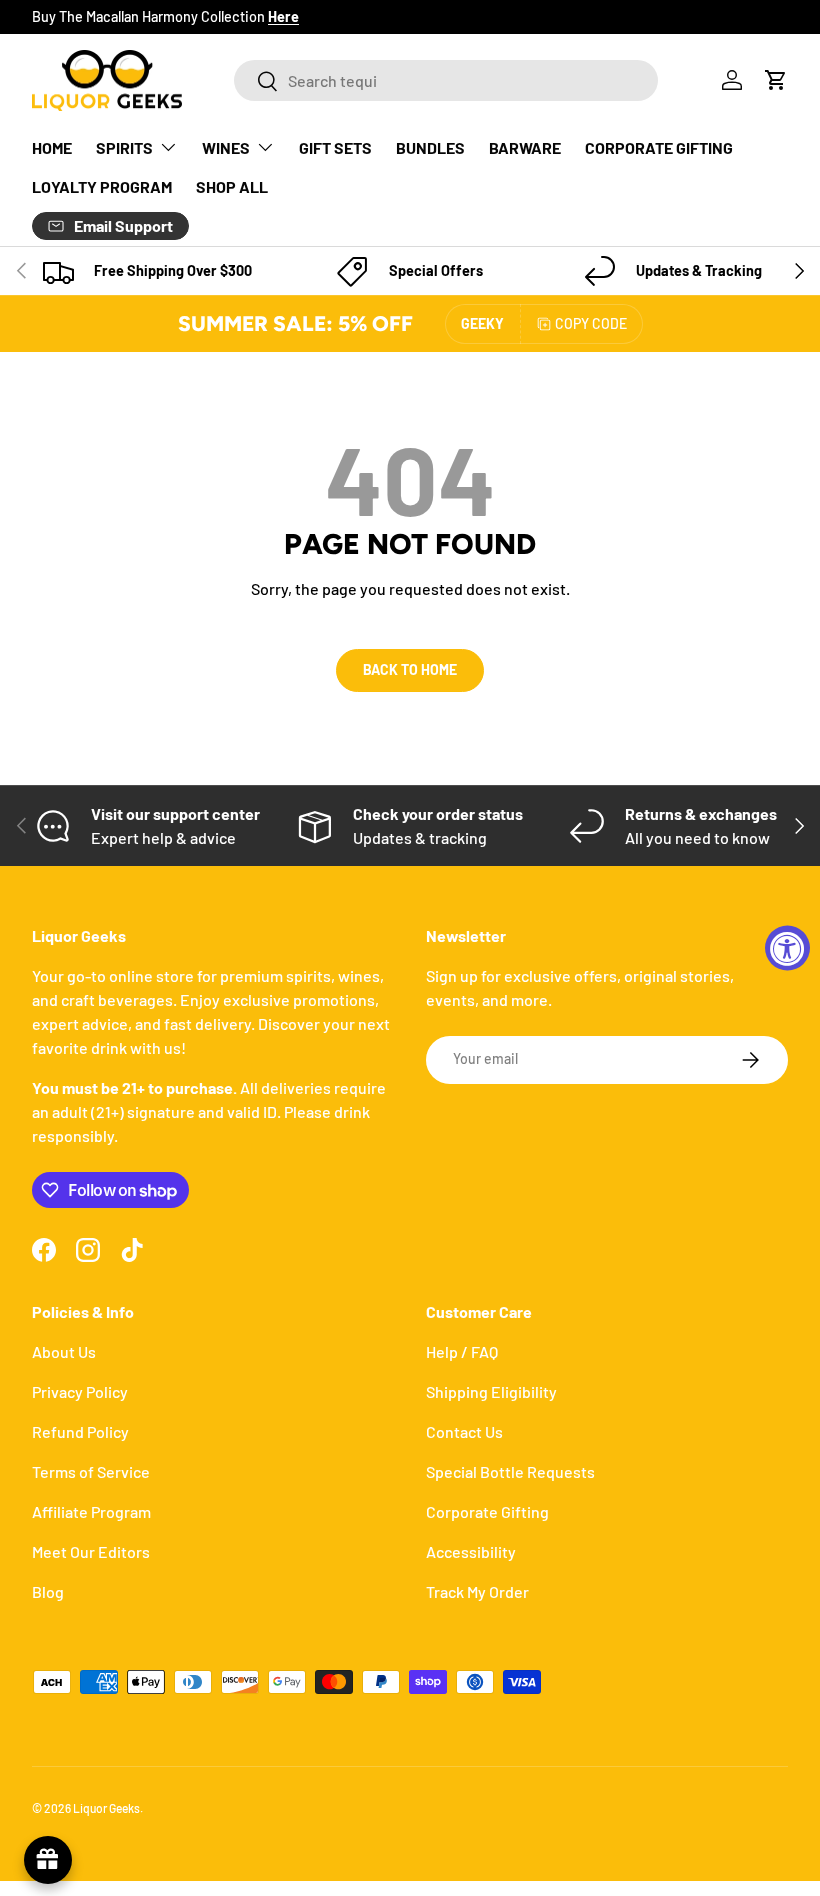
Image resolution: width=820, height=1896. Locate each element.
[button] (776, 80)
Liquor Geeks (106, 1808)
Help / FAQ (462, 1351)
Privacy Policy (80, 1391)
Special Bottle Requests (510, 1471)
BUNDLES (430, 147)
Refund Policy (80, 1431)
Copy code (591, 323)
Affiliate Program (91, 1511)
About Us (64, 1351)
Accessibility (471, 1551)
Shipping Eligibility (491, 1391)
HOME (52, 147)
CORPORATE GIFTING (659, 147)
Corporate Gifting (487, 1511)
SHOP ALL (232, 186)
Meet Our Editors (91, 1551)
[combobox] (446, 80)
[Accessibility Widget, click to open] (787, 948)
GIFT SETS (335, 147)
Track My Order (477, 1591)
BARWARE (525, 147)
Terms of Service (91, 1471)
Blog (48, 1591)
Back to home (410, 669)
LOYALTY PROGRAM (102, 186)
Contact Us (464, 1431)
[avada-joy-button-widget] (48, 1860)
